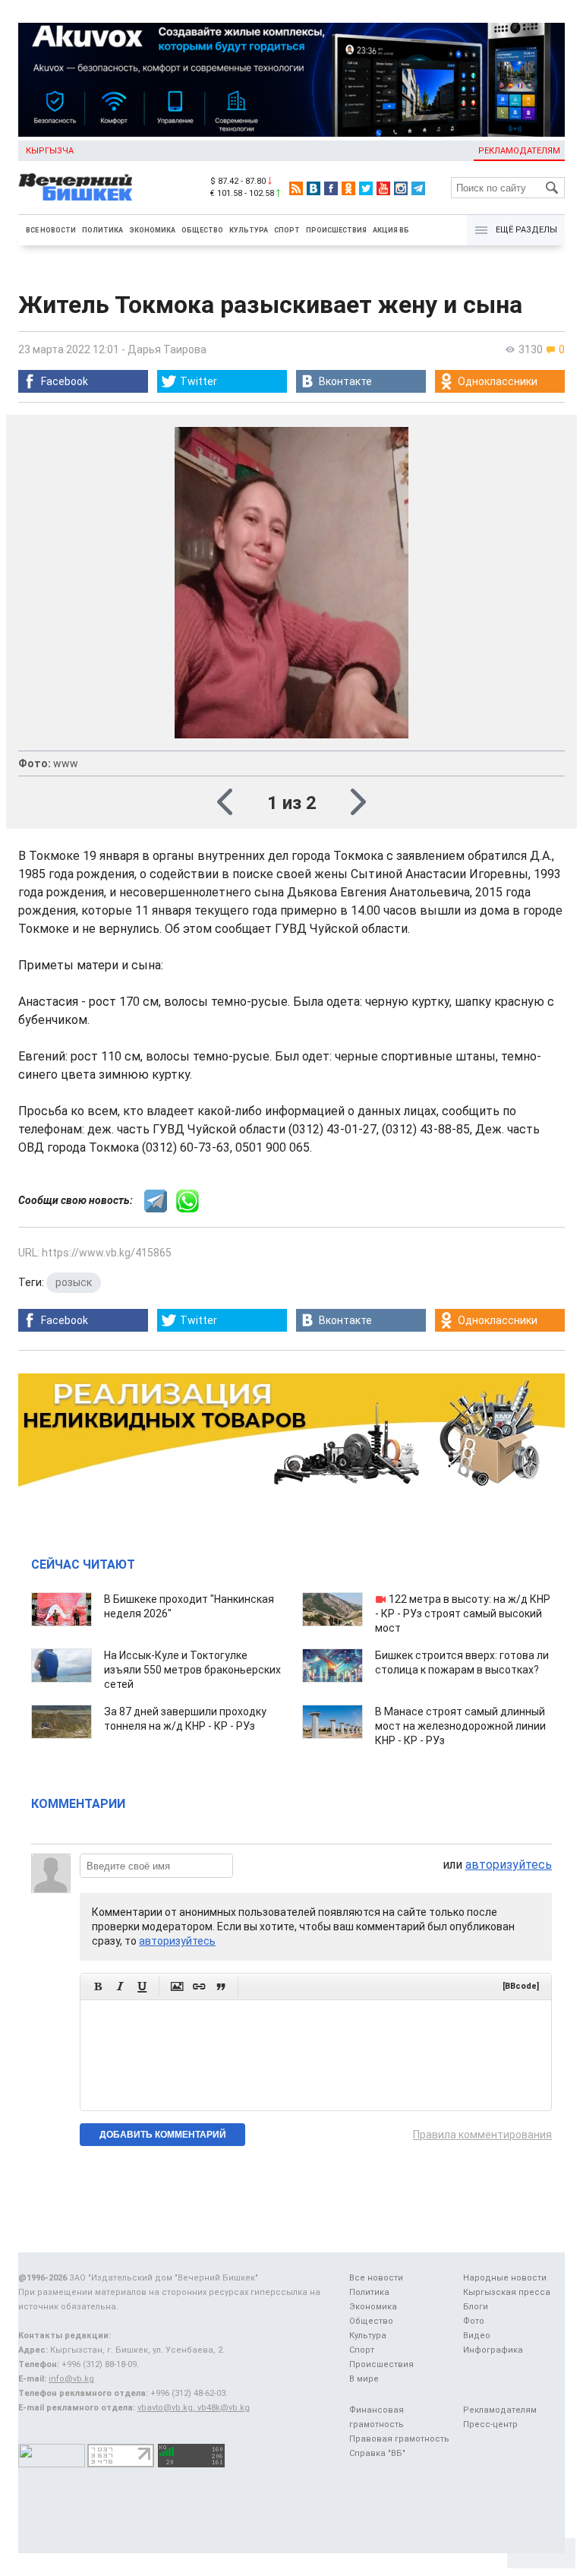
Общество (202, 230)
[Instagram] (401, 188)
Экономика (152, 230)
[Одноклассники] (348, 188)
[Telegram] (418, 188)
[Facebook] (331, 188)
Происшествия (336, 230)
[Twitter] (366, 188)
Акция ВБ (391, 230)
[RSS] (296, 188)
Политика (102, 230)
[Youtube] (383, 188)
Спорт (287, 230)
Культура (249, 230)
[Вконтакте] (314, 188)
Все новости (51, 230)
